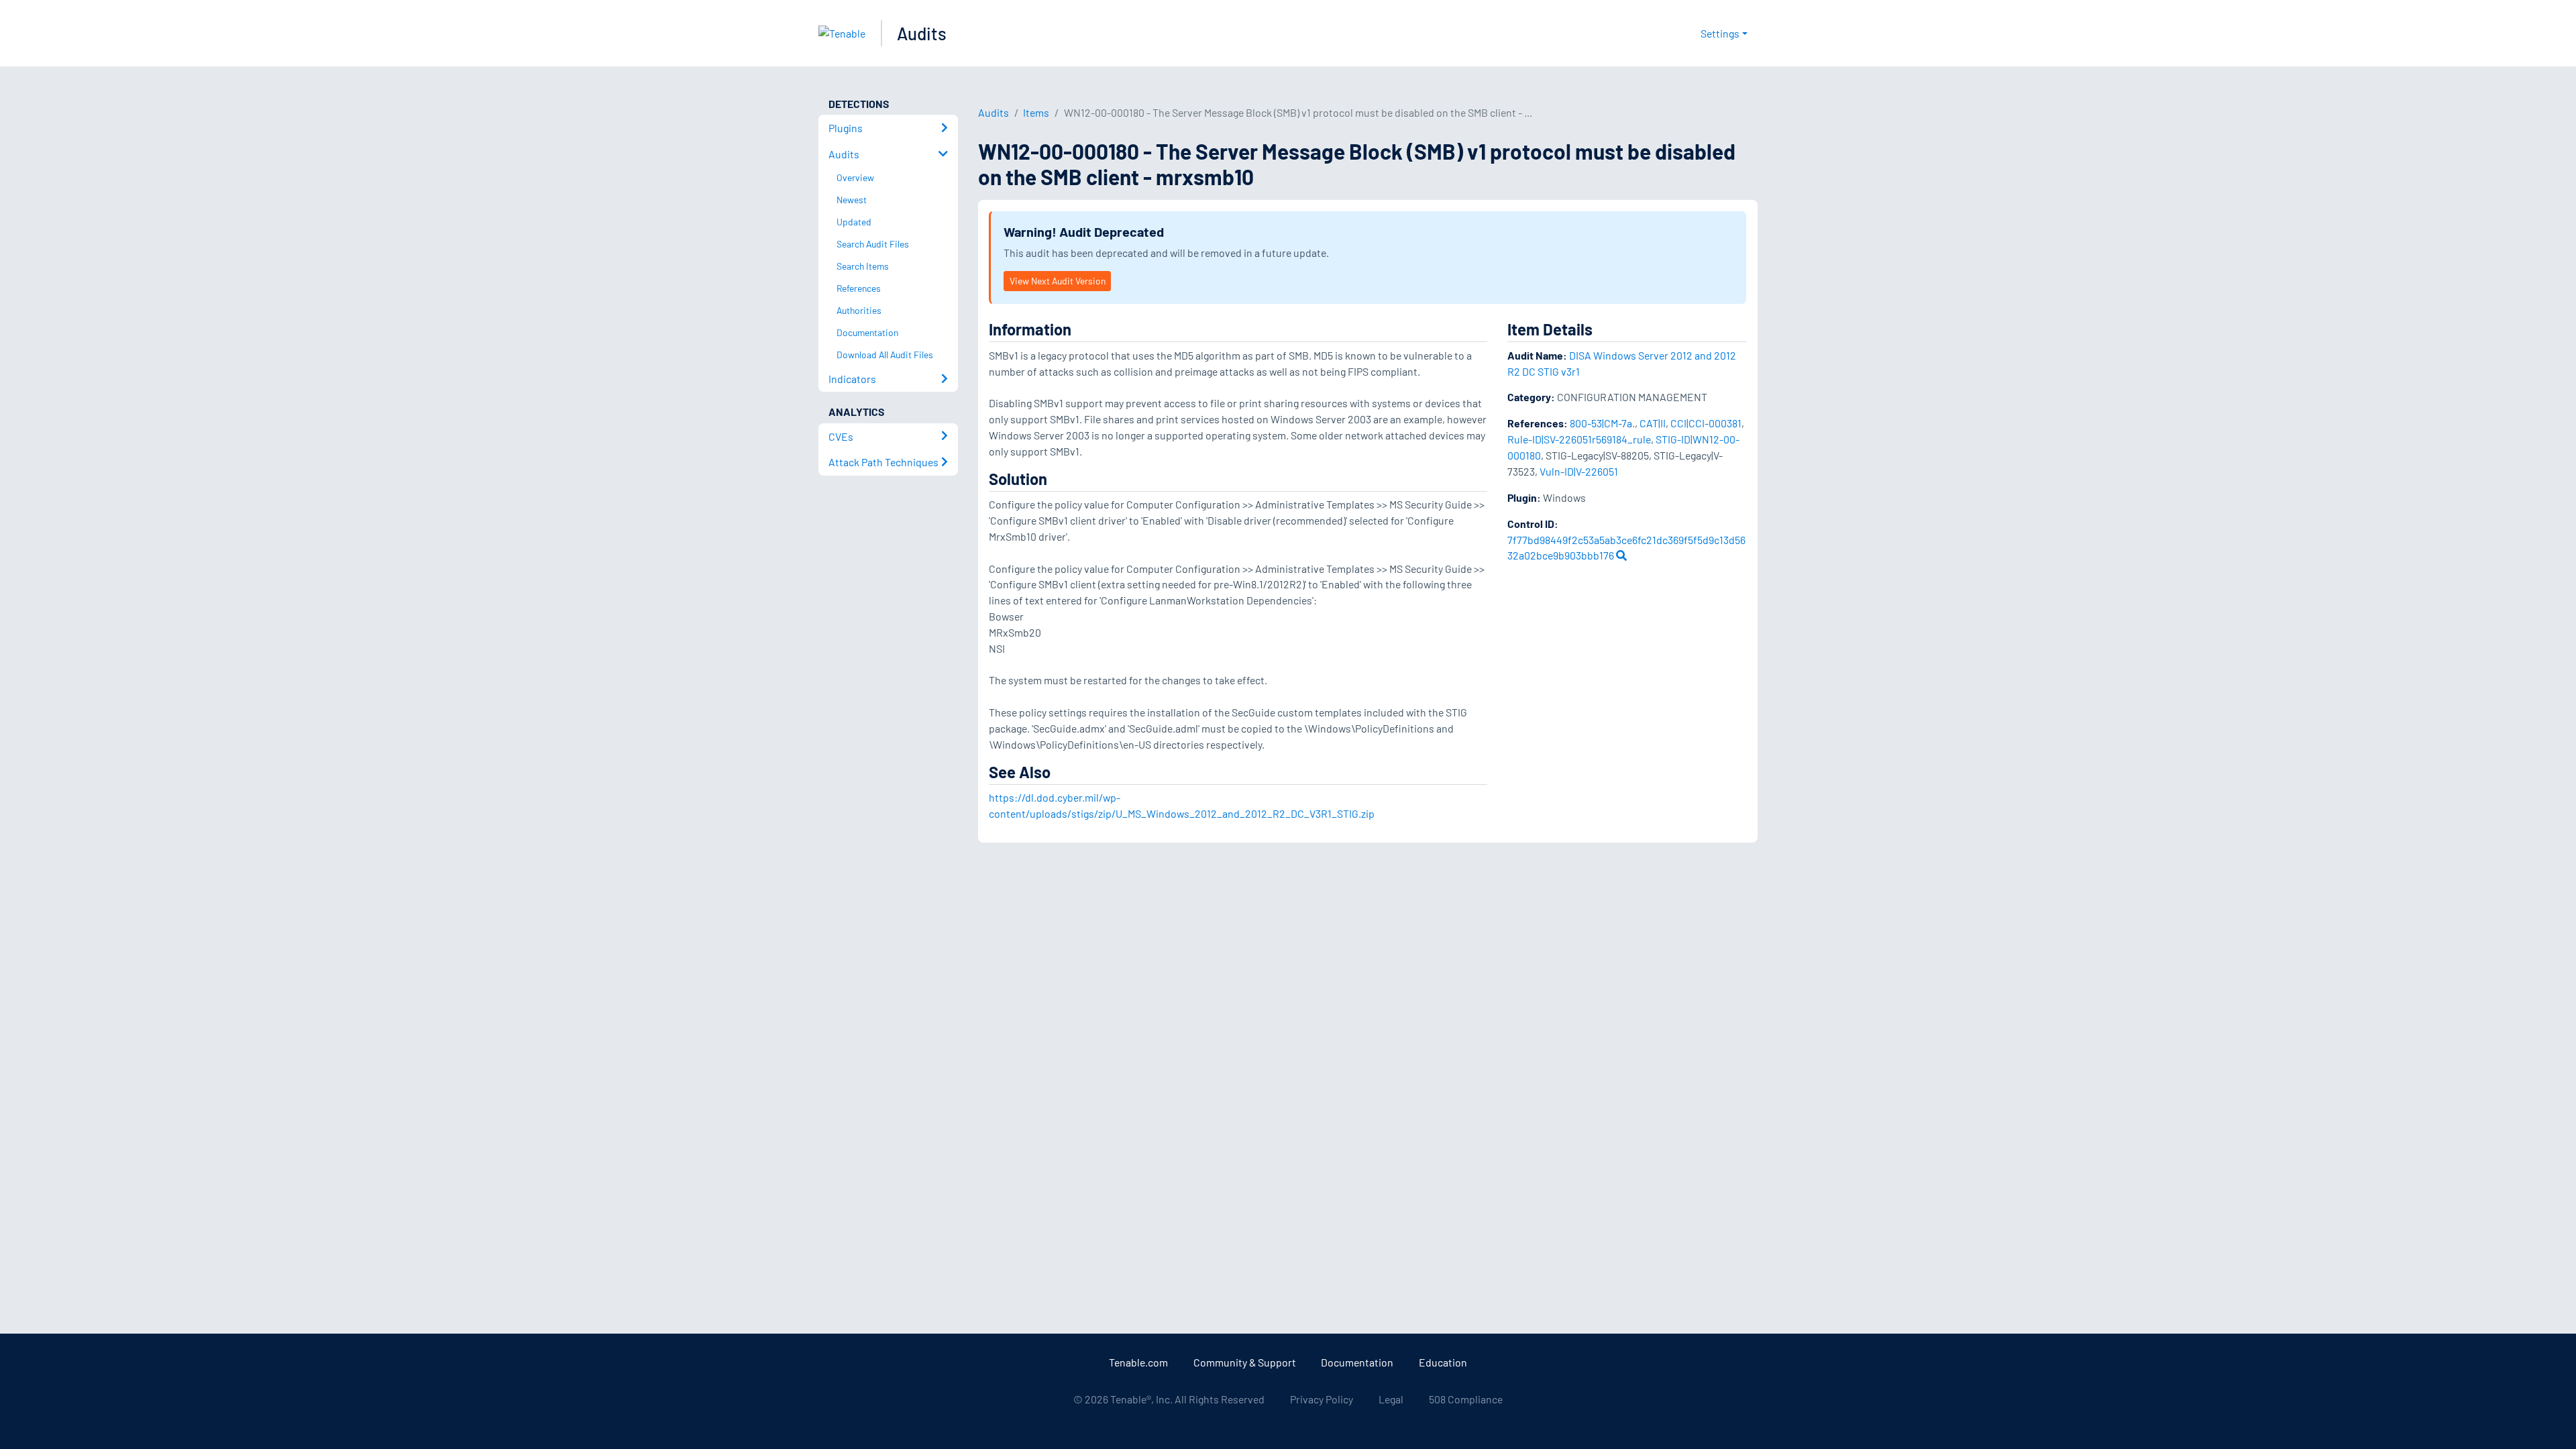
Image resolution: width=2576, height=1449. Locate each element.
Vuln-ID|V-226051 (1579, 471)
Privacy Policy (1322, 1399)
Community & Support (1245, 1362)
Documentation (1357, 1362)
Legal (1391, 1399)
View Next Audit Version (1058, 281)
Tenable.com (1138, 1362)
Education (1443, 1362)
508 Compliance (1466, 1399)
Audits (922, 33)
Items (1036, 112)
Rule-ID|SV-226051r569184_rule (1579, 439)
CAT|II (1653, 423)
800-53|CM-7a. (1602, 423)
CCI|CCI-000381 (1706, 423)
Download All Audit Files (885, 355)
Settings (1720, 33)
